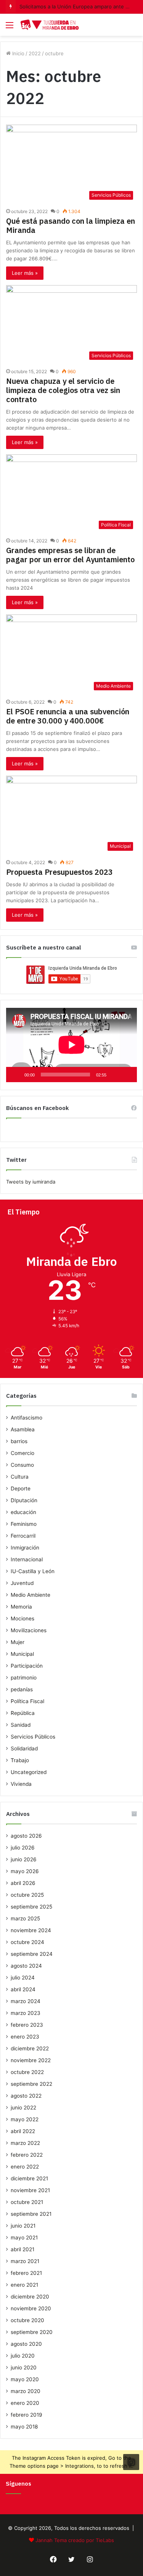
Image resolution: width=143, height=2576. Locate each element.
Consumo (22, 1465)
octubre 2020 (27, 2320)
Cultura (20, 1477)
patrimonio (24, 1678)
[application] (71, 1045)
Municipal (22, 1654)
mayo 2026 (25, 1871)
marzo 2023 (26, 2013)
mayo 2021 (24, 2238)
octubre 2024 (27, 1942)
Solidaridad (24, 1748)
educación (23, 1512)
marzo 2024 (26, 2001)
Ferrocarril (23, 1536)
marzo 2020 (26, 2391)
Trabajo (20, 1760)
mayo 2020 (25, 2379)
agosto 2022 (26, 2096)
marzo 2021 (25, 2261)
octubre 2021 (27, 2202)
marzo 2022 (25, 2143)
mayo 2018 (24, 2427)
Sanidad (21, 1725)
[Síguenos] (131, 2462)
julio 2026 (23, 1848)
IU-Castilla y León (33, 1571)
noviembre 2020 (31, 2308)
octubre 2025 (27, 1895)
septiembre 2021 (31, 2214)
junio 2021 (23, 2226)
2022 (35, 53)
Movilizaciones (29, 1630)
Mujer (18, 1642)
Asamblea (23, 1429)
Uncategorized (29, 1772)
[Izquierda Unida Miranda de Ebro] (50, 25)
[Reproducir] (16, 1075)
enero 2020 (25, 2403)
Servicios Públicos (33, 1737)
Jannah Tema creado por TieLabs (75, 2540)
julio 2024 (23, 1978)
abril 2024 (23, 1989)
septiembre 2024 (32, 1954)
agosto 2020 (26, 2344)
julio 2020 (23, 2356)
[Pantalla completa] (127, 1075)
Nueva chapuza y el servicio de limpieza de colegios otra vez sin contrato (63, 390)
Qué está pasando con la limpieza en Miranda (71, 225)
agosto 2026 (26, 1836)
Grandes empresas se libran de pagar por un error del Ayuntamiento (70, 555)
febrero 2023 (27, 2025)
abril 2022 (23, 2131)
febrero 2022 (27, 2155)
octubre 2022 (27, 2072)
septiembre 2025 (31, 1907)
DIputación (24, 1500)
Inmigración (25, 1548)
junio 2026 (24, 1859)
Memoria (21, 1607)
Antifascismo (27, 1418)
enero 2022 (25, 2167)
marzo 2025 (25, 1918)
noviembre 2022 (31, 2060)
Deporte (21, 1488)
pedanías (22, 1689)
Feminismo (24, 1524)
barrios (19, 1441)
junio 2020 (24, 2367)
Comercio (22, 1453)
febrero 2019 (27, 2415)
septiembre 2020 (32, 2332)
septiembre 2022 (31, 2084)
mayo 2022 (25, 2119)
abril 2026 (23, 1883)
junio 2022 (23, 2108)
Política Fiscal (27, 1701)
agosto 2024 (26, 1966)
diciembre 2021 (29, 2178)
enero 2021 (24, 2285)
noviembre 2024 (31, 1930)
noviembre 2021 (30, 2190)
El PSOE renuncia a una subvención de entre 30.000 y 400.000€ (68, 716)
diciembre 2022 (30, 2048)
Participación (27, 1666)
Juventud (22, 1583)
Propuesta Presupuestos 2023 (59, 872)
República (23, 1713)
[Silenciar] (115, 1075)
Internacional (27, 1559)
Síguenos (18, 2484)
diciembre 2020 (30, 2297)
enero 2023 (25, 2037)
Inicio (18, 53)
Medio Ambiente (31, 1595)
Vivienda (21, 1784)
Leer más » (25, 273)
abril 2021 (22, 2249)
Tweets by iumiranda (31, 1182)
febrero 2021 (26, 2273)
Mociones (22, 1618)
